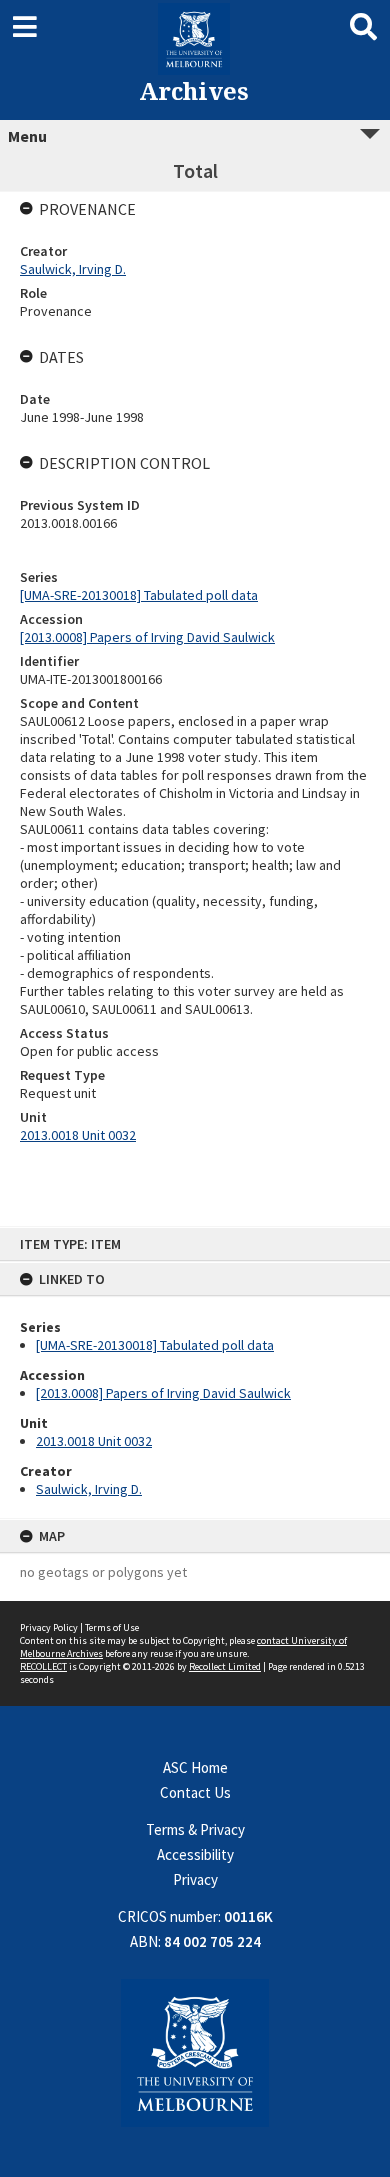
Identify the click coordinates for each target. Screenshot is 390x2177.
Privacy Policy (49, 1627)
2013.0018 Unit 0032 (94, 1441)
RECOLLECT (43, 1666)
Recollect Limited (225, 1666)
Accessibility (195, 1854)
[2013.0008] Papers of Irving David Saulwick (163, 1393)
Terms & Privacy (195, 1829)
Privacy (195, 1879)
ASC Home (195, 1767)
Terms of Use (112, 1627)
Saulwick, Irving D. (89, 1489)
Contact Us (195, 1792)
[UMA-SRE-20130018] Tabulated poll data (155, 1345)
